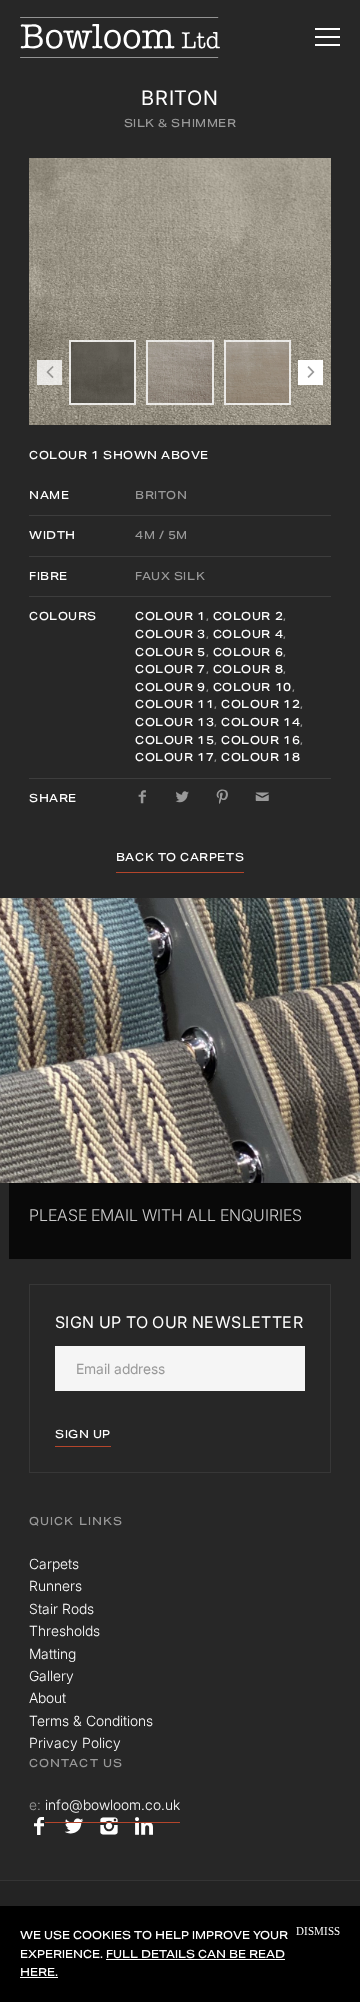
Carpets (54, 1563)
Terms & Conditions (91, 1720)
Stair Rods (61, 1608)
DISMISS (318, 1931)
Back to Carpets (180, 857)
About (47, 1697)
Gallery (51, 1675)
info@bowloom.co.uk (112, 1804)
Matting (52, 1653)
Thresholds (64, 1630)
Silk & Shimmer (180, 123)
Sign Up (83, 1434)
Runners (55, 1585)
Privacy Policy (75, 1742)
